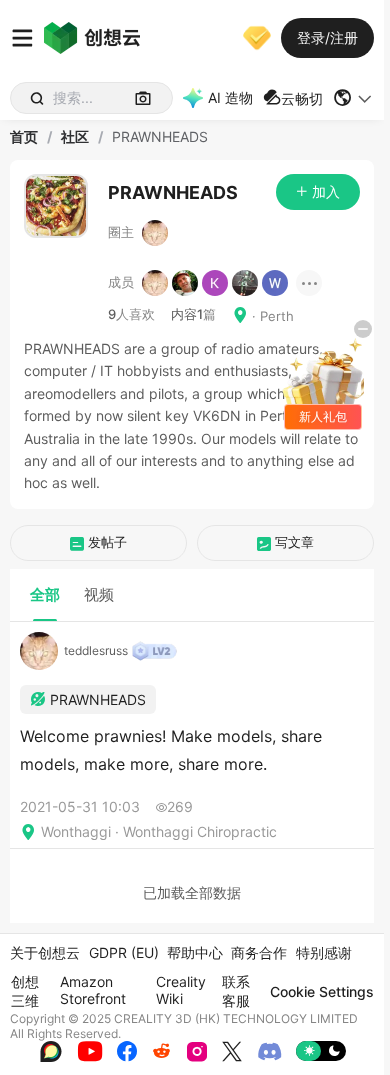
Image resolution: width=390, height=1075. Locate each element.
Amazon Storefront (93, 990)
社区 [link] (75, 137)
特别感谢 (324, 952)
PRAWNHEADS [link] (160, 137)
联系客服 (236, 991)
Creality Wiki (181, 990)
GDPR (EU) (124, 952)
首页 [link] (24, 137)
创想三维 (25, 991)
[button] (353, 98)
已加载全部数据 (192, 892)
